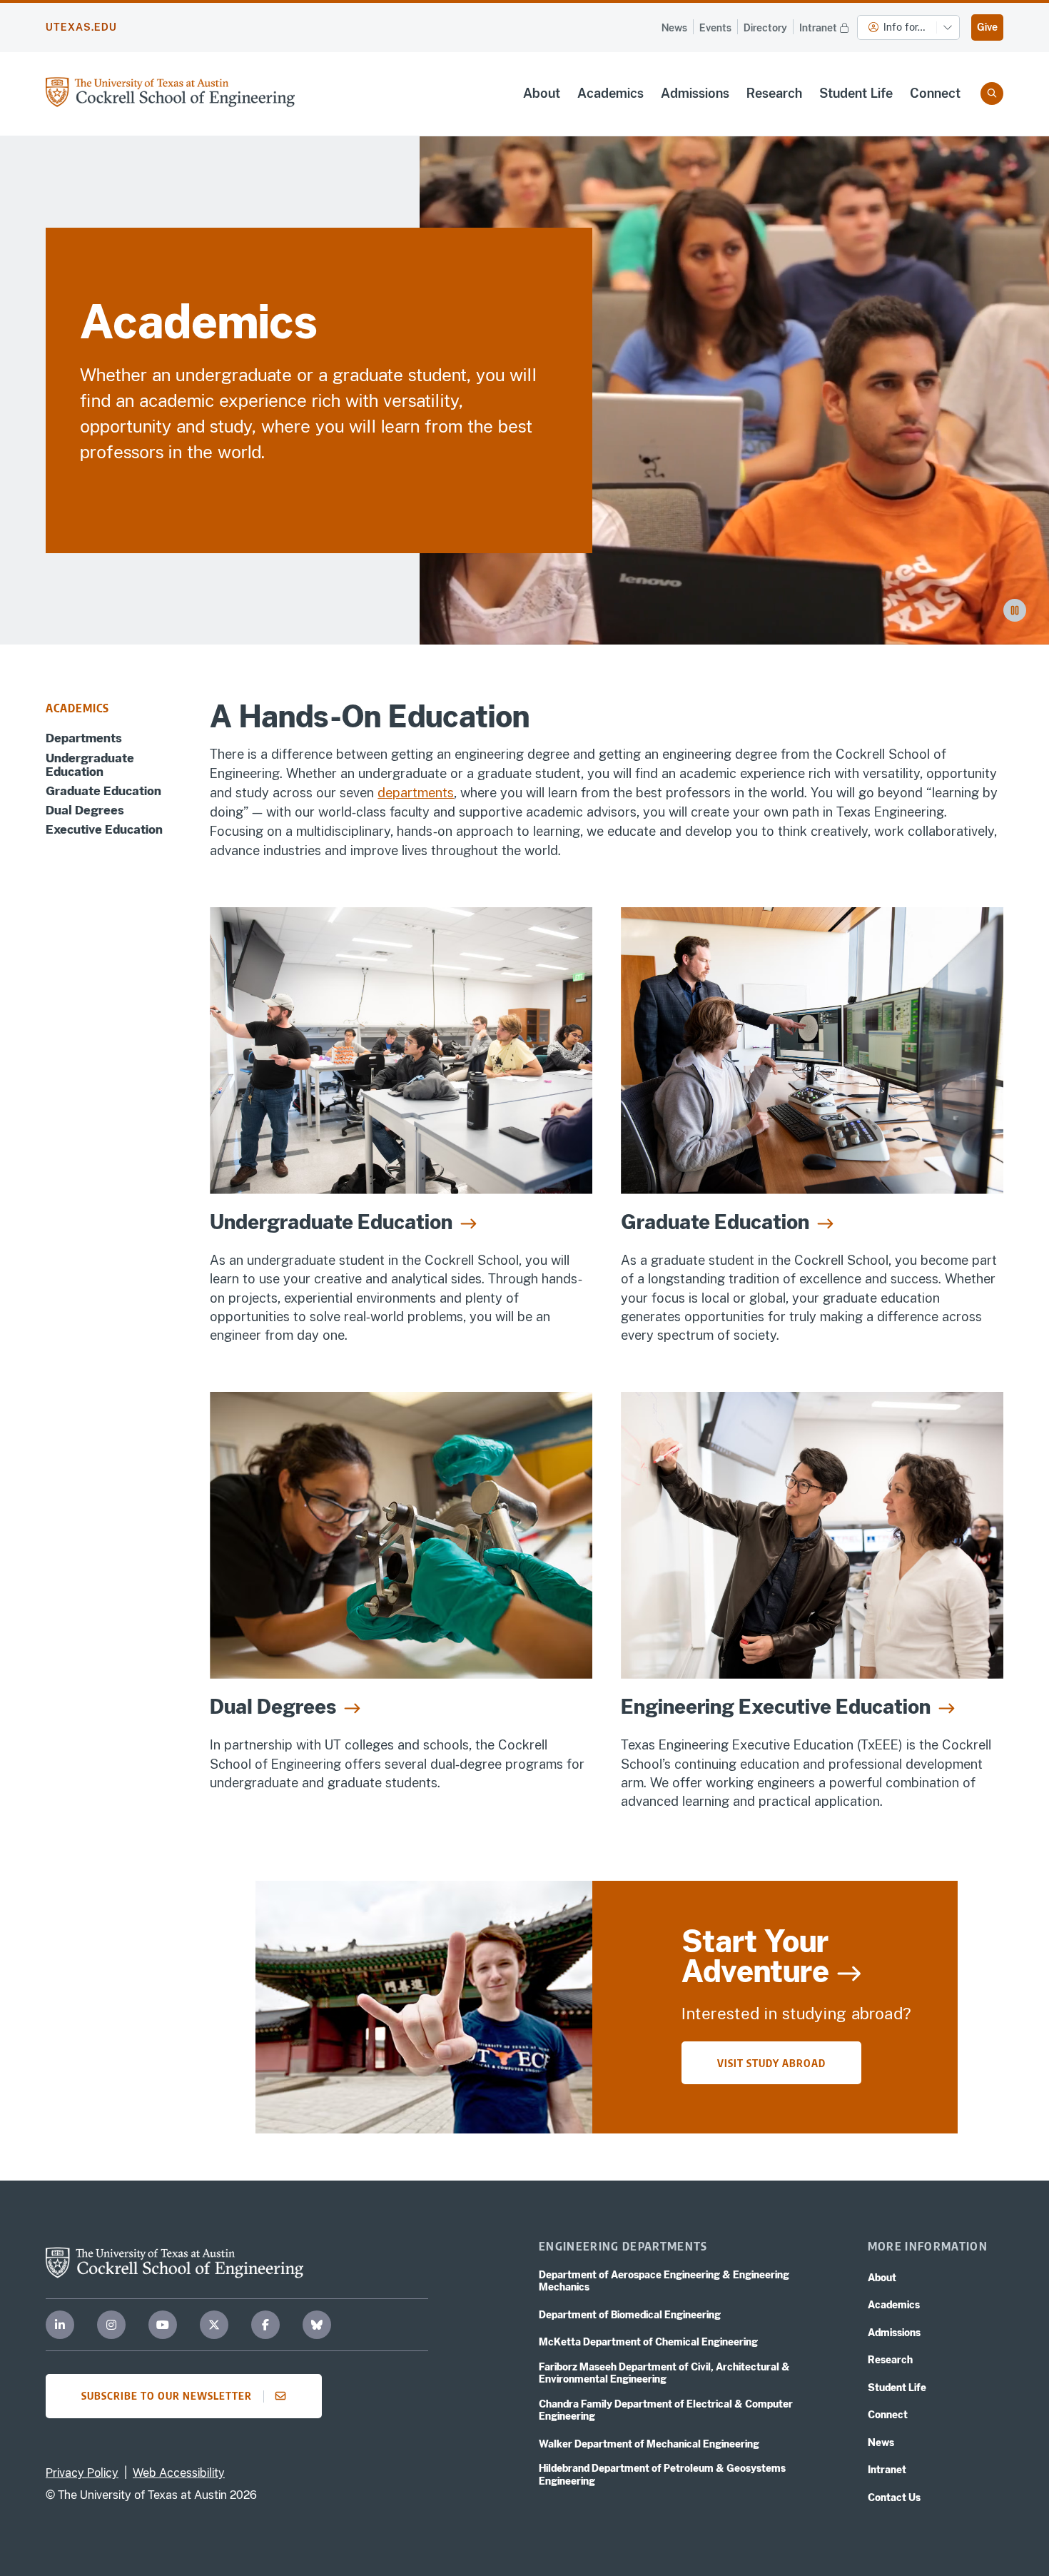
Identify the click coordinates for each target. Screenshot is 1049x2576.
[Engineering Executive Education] (812, 1535)
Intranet (818, 28)
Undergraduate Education (90, 764)
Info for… (904, 27)
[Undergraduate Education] (401, 1051)
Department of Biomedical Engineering (630, 2315)
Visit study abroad (771, 2063)
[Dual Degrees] (401, 1535)
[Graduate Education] (812, 1051)
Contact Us (894, 2497)
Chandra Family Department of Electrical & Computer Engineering (666, 2410)
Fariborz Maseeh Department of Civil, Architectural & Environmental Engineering (664, 2373)
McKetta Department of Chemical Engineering (648, 2342)
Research (774, 93)
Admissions (695, 93)
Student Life (856, 93)
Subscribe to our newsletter (167, 2395)
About (542, 93)
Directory (765, 28)
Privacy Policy (82, 2473)
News (674, 28)
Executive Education (104, 830)
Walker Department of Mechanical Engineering (649, 2444)
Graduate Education (103, 791)
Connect (935, 93)
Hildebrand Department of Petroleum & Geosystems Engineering (662, 2475)
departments (416, 793)
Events (715, 28)
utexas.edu (81, 27)
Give (987, 27)
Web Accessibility (179, 2473)
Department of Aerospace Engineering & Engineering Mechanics (664, 2281)
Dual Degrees (85, 810)
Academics (610, 93)
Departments (84, 738)
